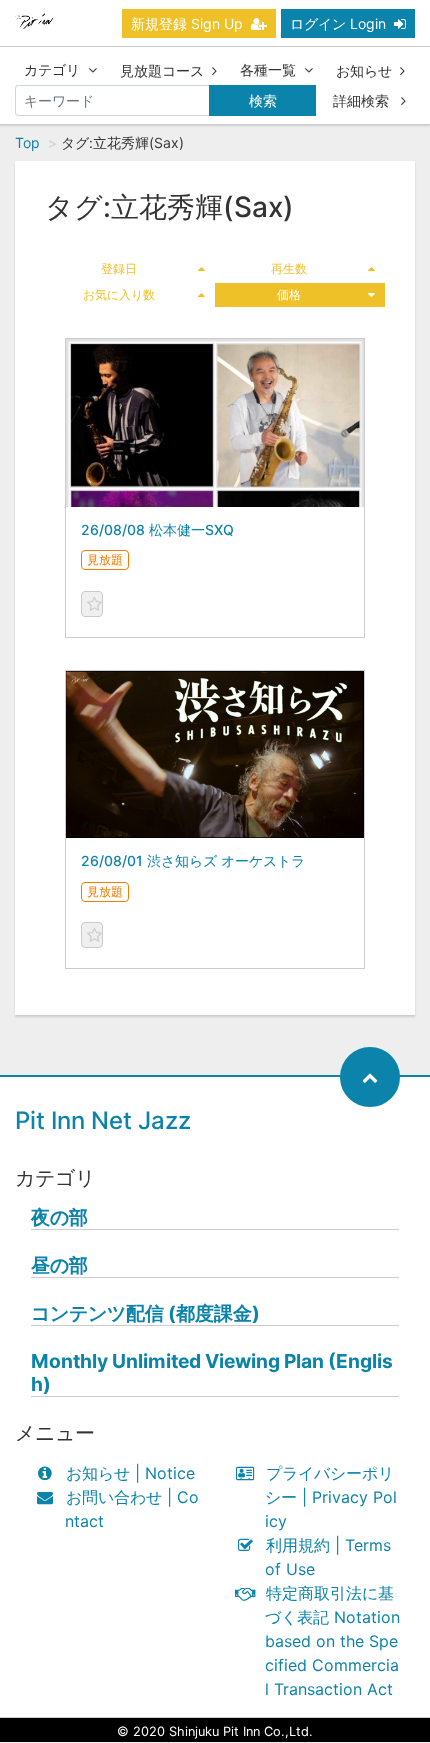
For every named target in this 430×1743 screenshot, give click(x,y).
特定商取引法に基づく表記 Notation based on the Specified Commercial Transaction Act (332, 1641)
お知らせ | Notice (130, 1473)
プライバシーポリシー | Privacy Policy (331, 1497)
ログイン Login (338, 23)
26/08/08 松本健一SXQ (157, 529)
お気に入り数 (119, 294)
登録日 (119, 268)
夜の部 (59, 1217)
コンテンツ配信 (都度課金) (145, 1313)
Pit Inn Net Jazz (103, 1120)
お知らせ (364, 70)
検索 (263, 100)
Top (27, 142)
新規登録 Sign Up (187, 23)
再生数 (289, 268)
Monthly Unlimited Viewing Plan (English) (212, 1373)
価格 (289, 294)
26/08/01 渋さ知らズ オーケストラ (193, 860)
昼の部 (59, 1265)
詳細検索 (363, 100)
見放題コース (162, 70)
